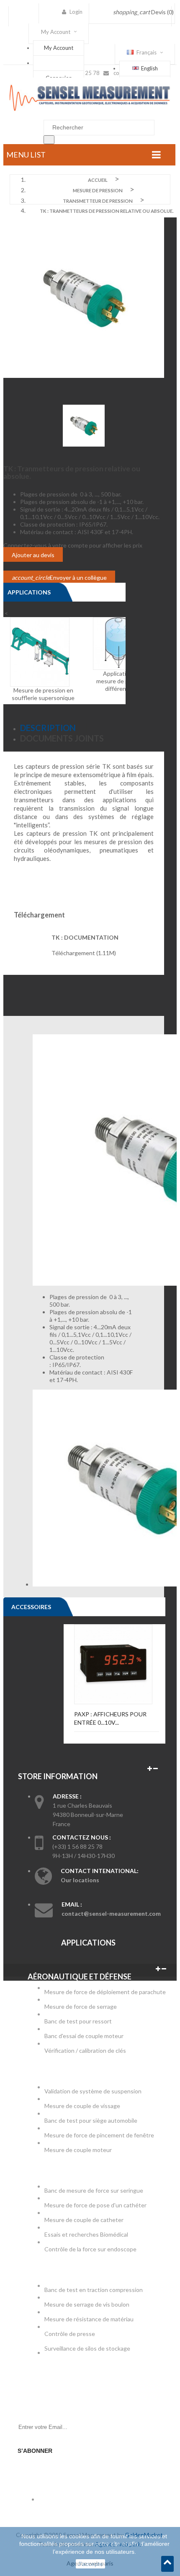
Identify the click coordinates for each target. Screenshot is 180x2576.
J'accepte (90, 2564)
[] (49, 140)
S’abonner (35, 2451)
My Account (59, 48)
